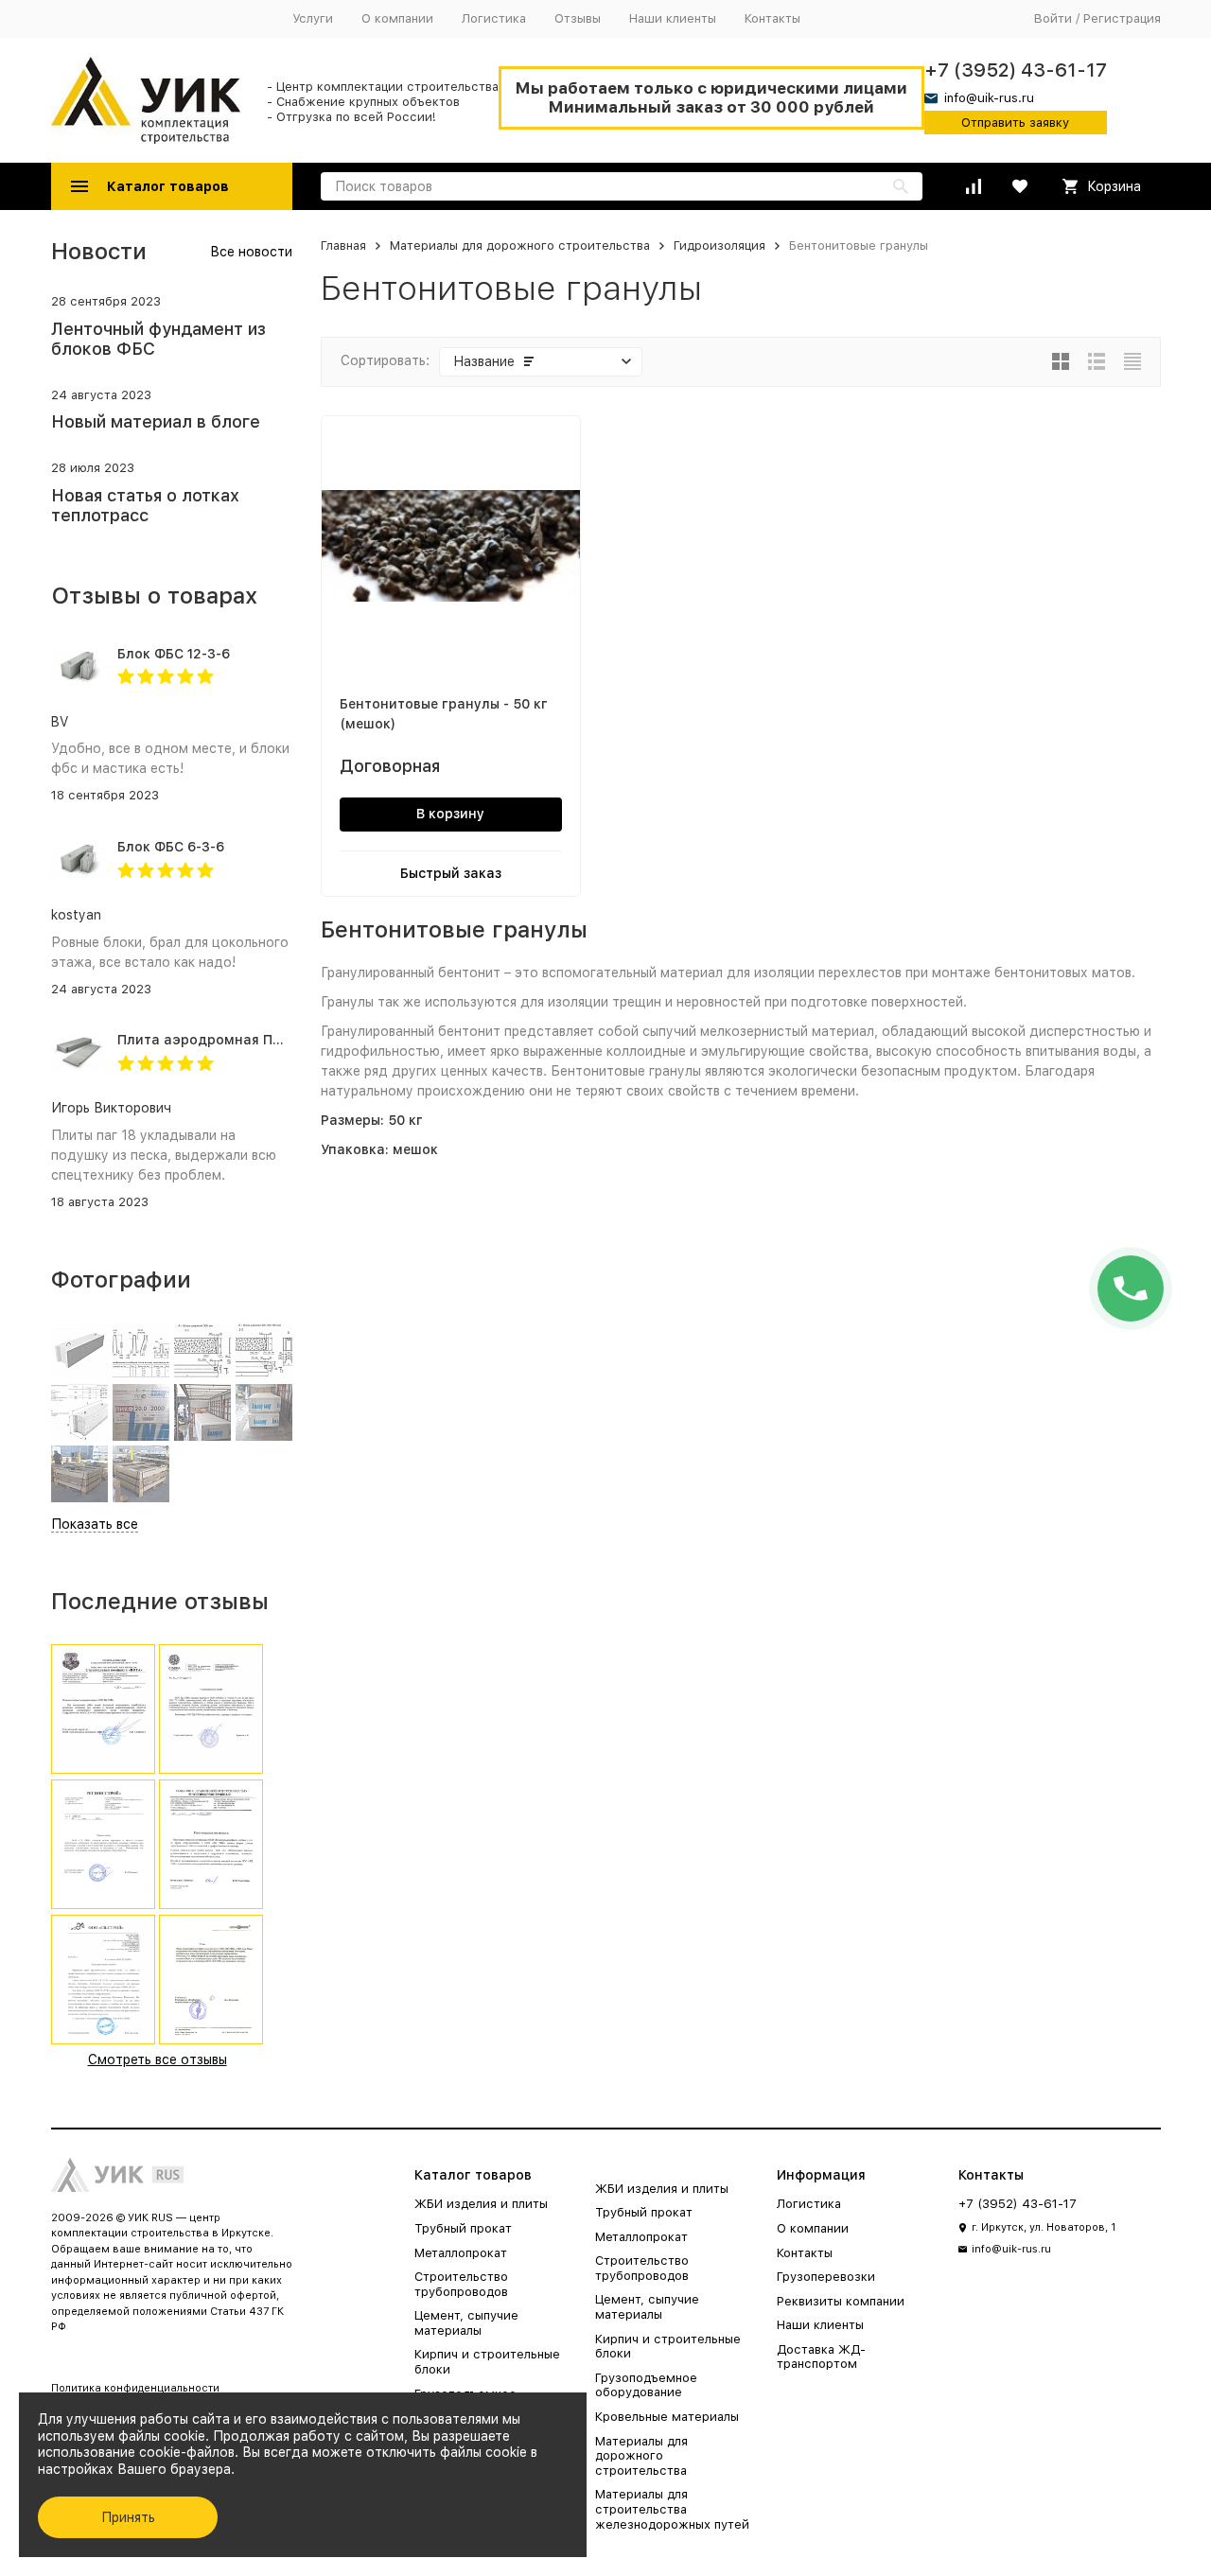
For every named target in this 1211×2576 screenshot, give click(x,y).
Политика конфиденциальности (135, 2388)
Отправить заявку (1015, 123)
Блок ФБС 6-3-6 (171, 847)
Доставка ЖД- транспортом (821, 2357)
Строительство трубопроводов (461, 2284)
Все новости (251, 252)
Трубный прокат (463, 2228)
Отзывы (578, 18)
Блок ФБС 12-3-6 (174, 654)
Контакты (772, 18)
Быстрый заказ (451, 873)
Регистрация (1122, 18)
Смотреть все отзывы (158, 2059)
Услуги (313, 18)
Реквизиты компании (841, 2301)
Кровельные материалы (667, 2417)
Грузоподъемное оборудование (646, 2385)
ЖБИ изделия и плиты (481, 2204)
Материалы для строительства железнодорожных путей (672, 2509)
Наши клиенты (673, 18)
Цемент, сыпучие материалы (466, 2323)
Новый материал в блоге (156, 421)
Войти (1053, 18)
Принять (128, 2517)
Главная (343, 245)
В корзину (450, 814)
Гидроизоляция (720, 245)
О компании (397, 18)
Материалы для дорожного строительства (520, 245)
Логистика (494, 18)
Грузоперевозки (826, 2277)
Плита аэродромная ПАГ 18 (212, 1040)
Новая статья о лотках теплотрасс (145, 506)
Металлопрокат (461, 2253)
